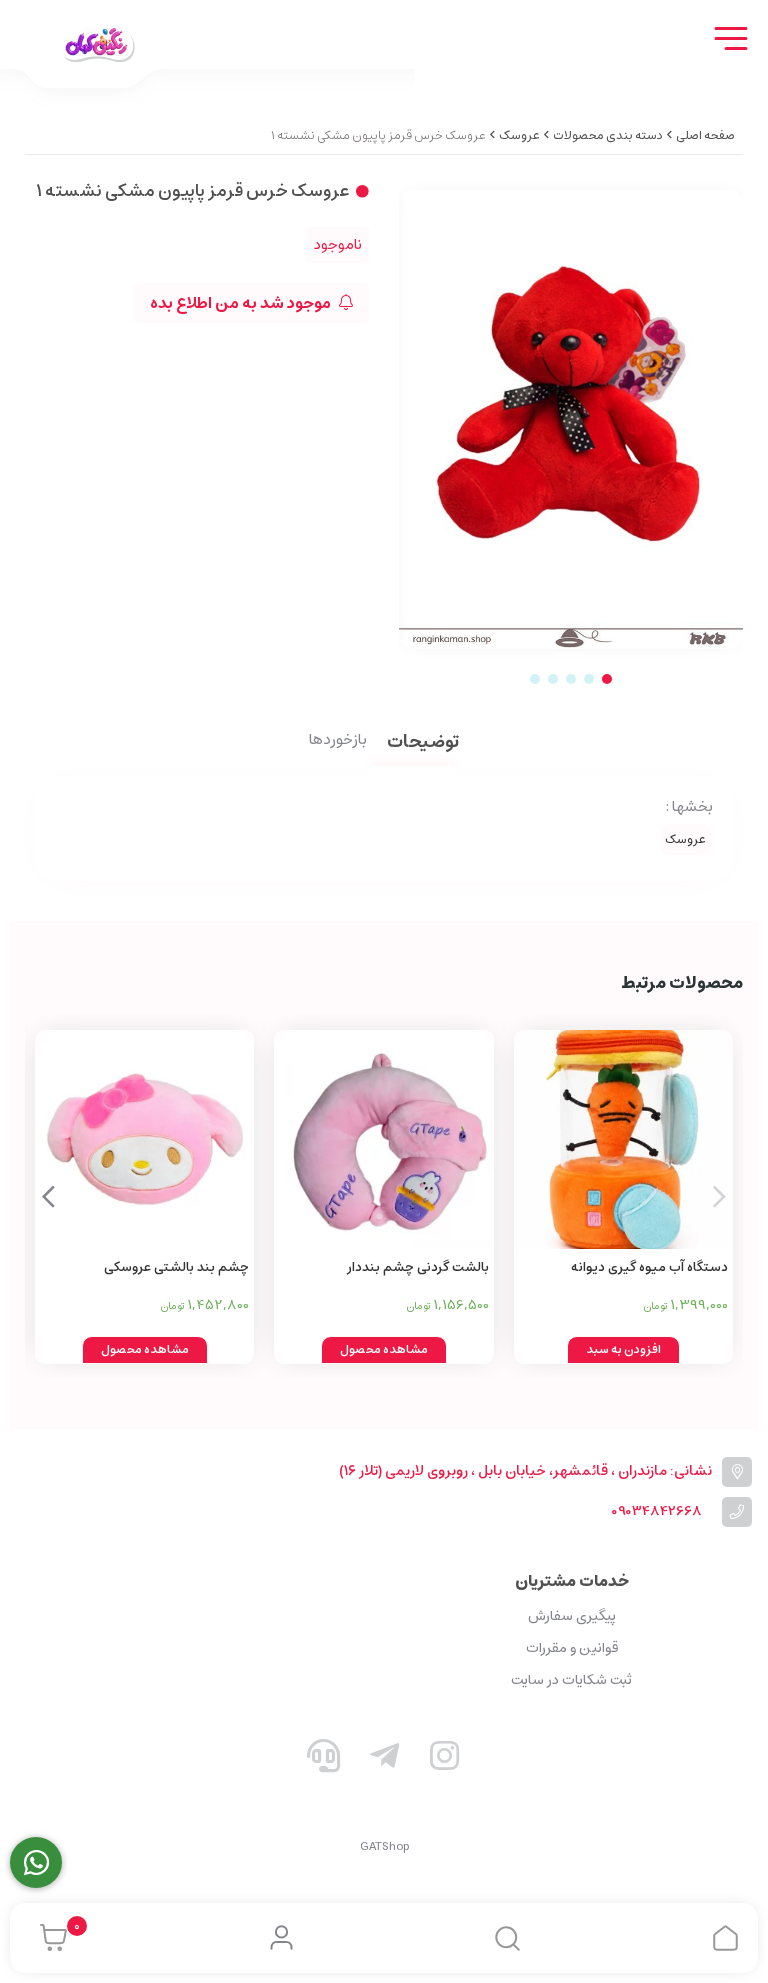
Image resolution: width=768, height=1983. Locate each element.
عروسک (519, 135)
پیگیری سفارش (572, 1616)
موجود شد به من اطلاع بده (242, 303)
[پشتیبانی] (324, 1760)
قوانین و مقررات (572, 1648)
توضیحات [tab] (423, 743)
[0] (48, 1938)
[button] (48, 1197)
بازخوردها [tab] (338, 741)
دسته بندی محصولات (608, 135)
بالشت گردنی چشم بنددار (417, 1267)
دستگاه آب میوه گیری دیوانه (649, 1267)
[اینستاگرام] (445, 1760)
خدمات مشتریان (572, 1581)
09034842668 (656, 1511)
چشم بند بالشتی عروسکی (176, 1267)
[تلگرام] (384, 1760)
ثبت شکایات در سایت (571, 1680)
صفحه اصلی (705, 135)
